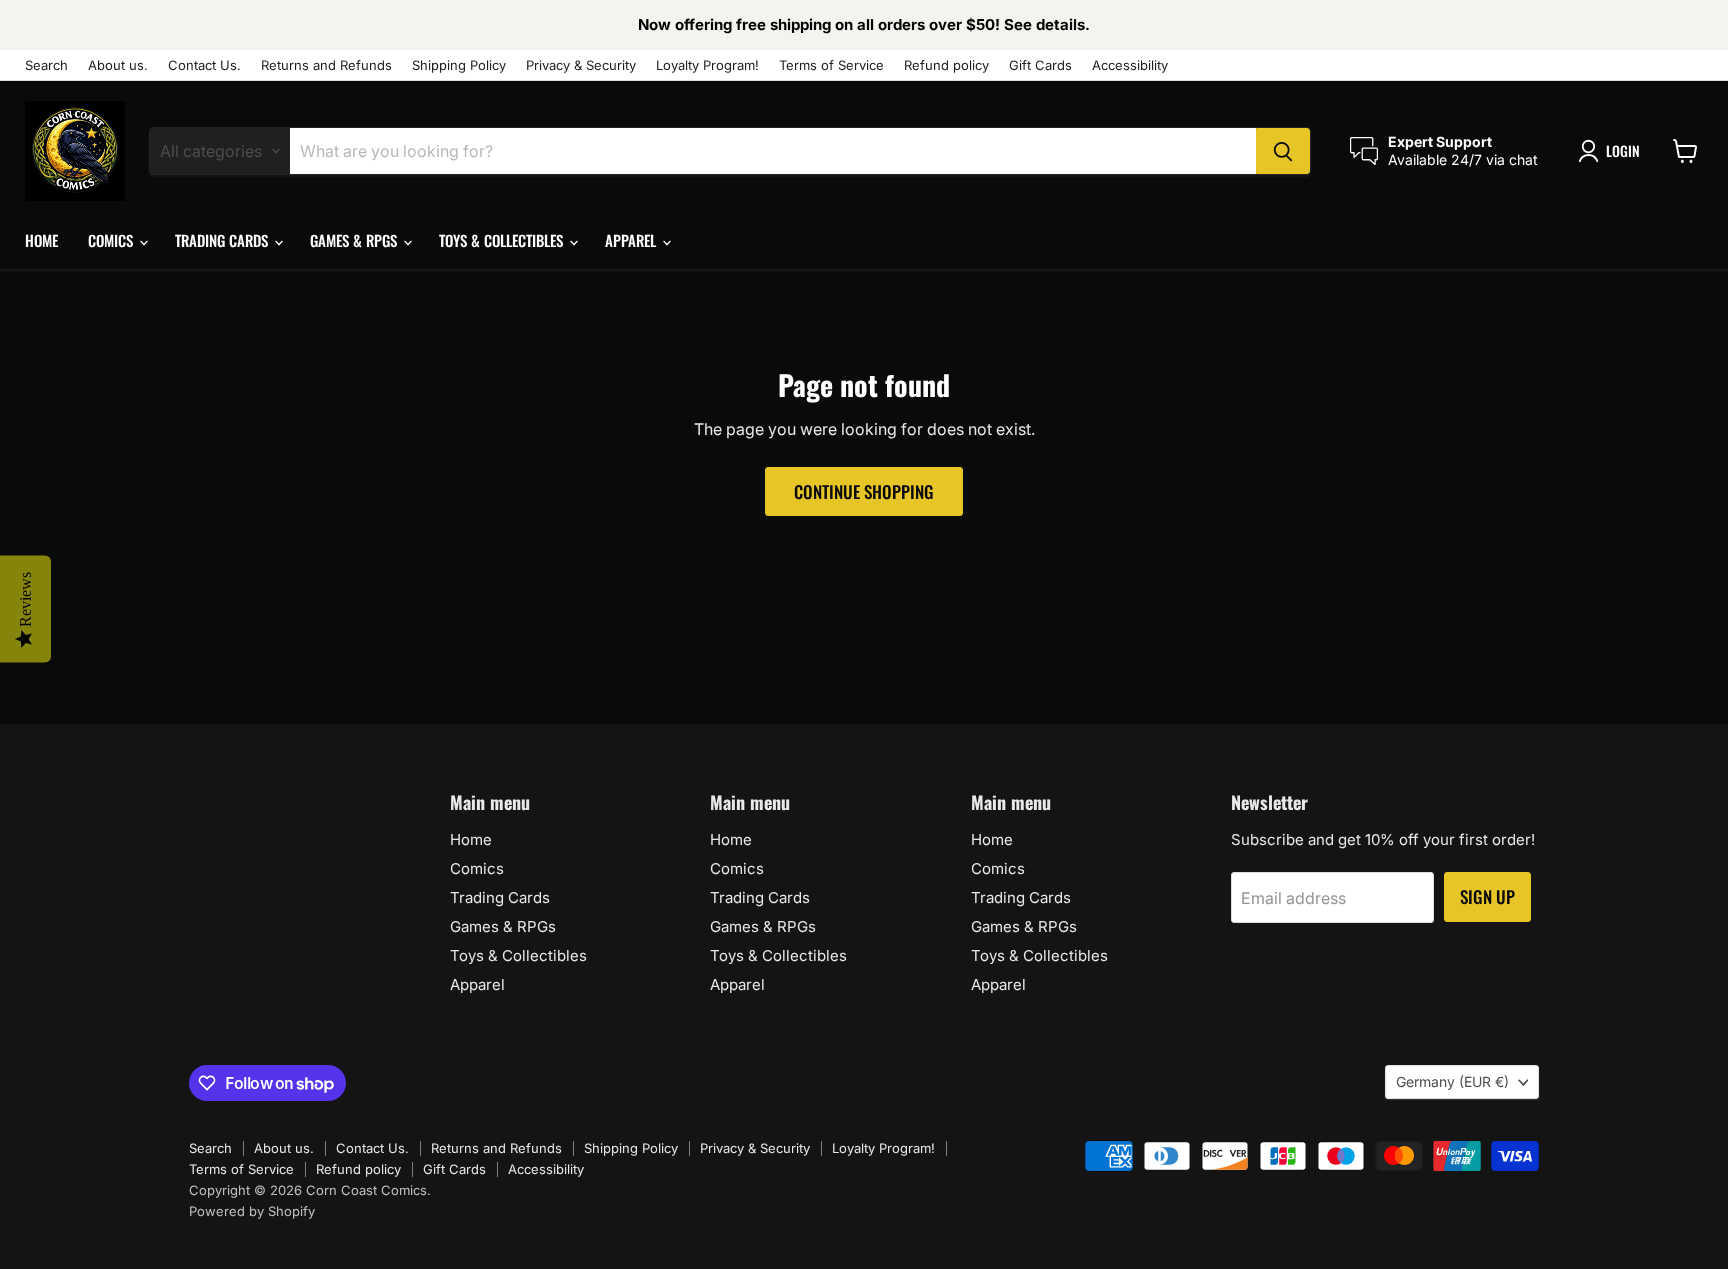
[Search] (1283, 151)
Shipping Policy (459, 65)
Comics (112, 240)
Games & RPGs (355, 240)
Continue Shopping (864, 491)
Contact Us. (204, 65)
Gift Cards (1040, 65)
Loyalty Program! (707, 65)
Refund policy (946, 65)
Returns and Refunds (326, 65)
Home (41, 240)
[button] (1613, 151)
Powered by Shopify (252, 1211)
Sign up (1487, 896)
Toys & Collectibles (503, 240)
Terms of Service (831, 65)
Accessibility (1130, 65)
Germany (1452, 1081)
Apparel (632, 240)
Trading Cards (223, 240)
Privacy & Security (581, 65)
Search (46, 65)
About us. (118, 65)
